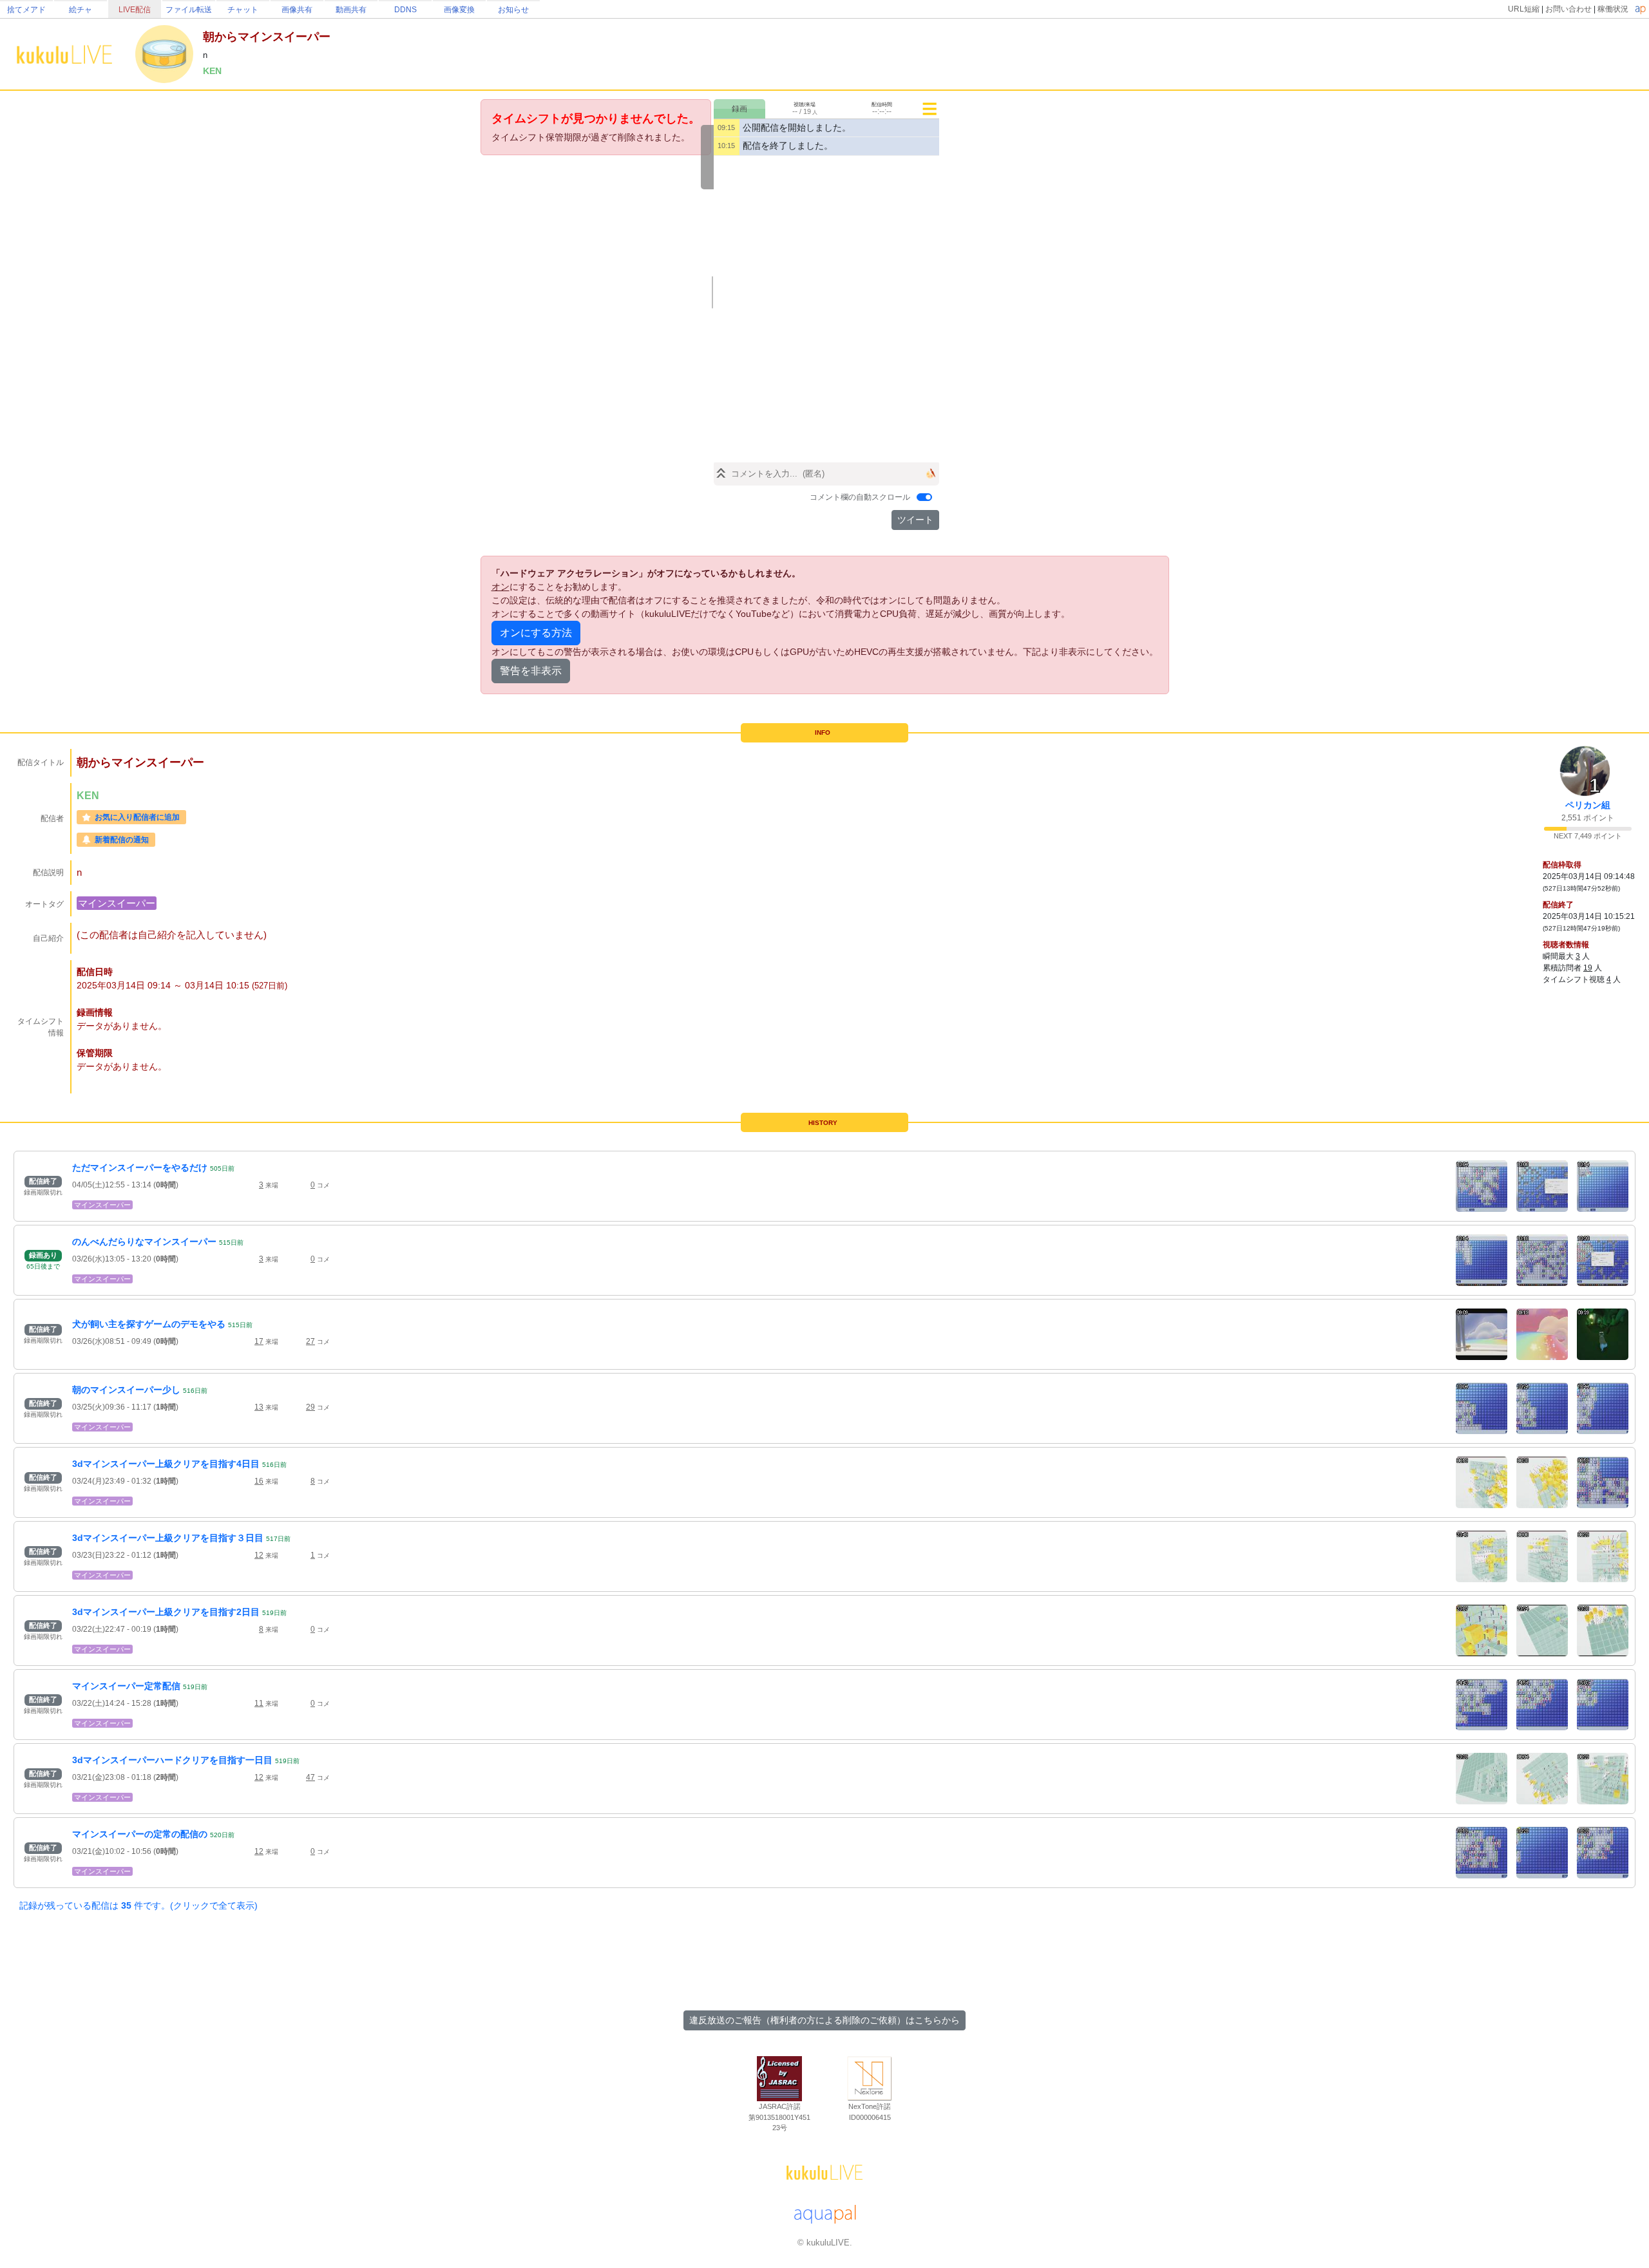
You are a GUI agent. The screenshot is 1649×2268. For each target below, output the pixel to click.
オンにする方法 (536, 633)
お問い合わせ (1568, 9)
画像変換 (459, 10)
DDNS (405, 10)
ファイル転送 (189, 10)
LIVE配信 (135, 10)
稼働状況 (1613, 9)
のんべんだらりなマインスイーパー (144, 1242)
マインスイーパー (117, 903)
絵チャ (81, 10)
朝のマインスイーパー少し (126, 1390)
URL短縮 (1524, 9)
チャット (243, 10)
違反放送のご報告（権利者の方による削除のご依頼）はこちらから (824, 2020)
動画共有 (351, 10)
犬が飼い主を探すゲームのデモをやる (149, 1324)
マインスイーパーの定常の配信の (140, 1834)
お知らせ (513, 10)
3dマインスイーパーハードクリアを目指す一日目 (172, 1760)
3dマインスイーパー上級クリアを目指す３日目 (168, 1538)
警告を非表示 (531, 671)
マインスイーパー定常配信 (126, 1686)
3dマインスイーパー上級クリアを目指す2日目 (166, 1612)
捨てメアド (26, 10)
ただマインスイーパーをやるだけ (140, 1167)
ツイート (915, 520)
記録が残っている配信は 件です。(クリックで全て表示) (138, 1905)
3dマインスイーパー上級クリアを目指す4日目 (166, 1464)
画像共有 (297, 10)
